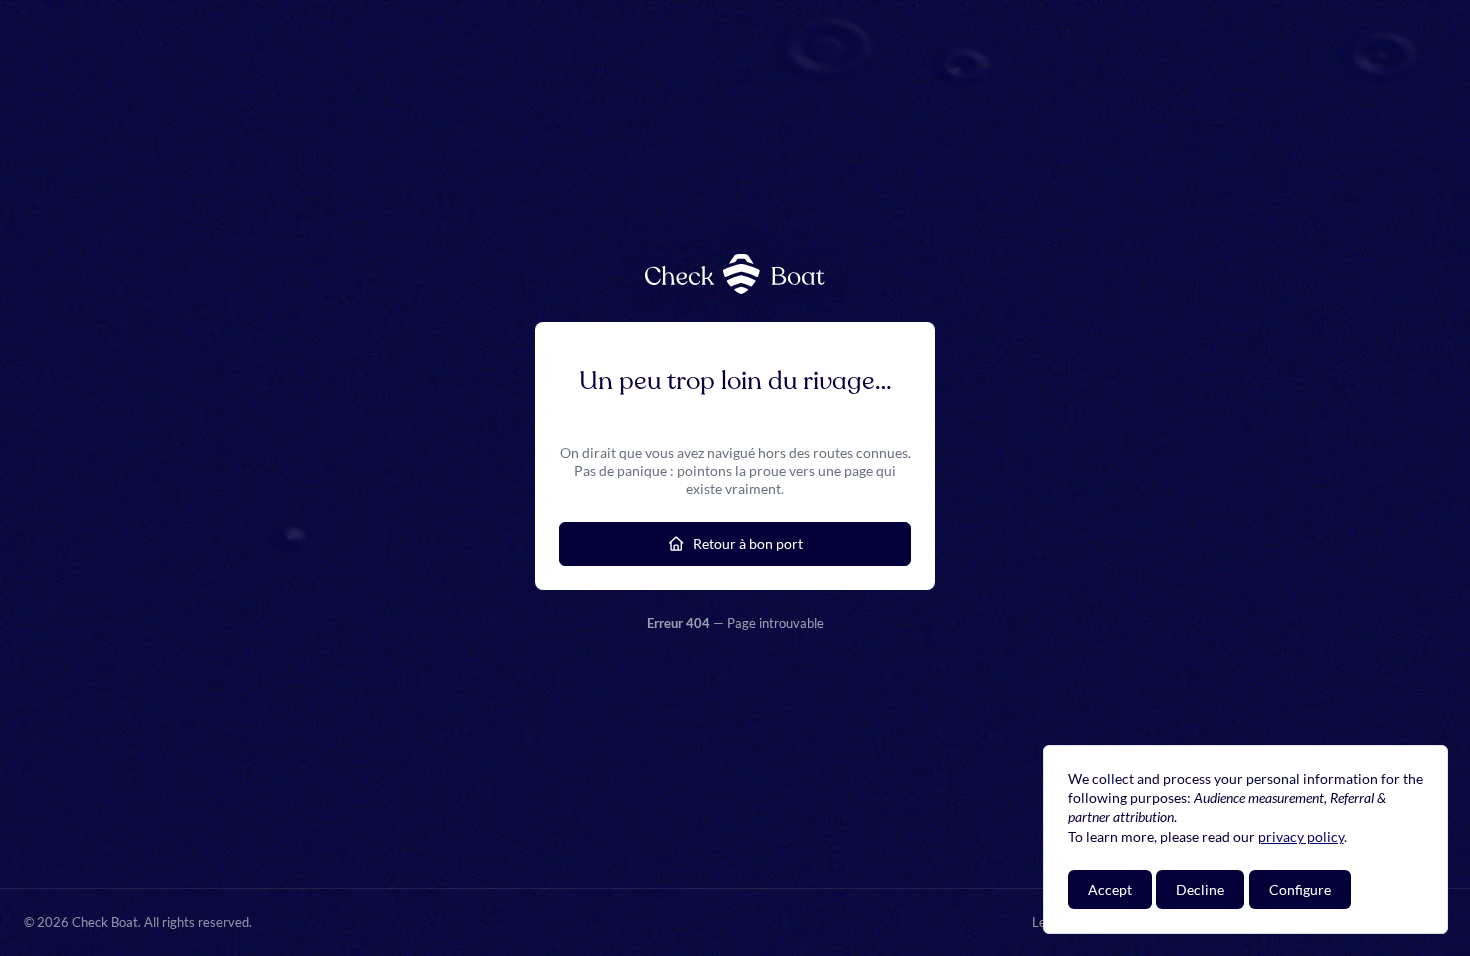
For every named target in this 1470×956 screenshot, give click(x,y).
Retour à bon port (748, 543)
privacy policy (1301, 836)
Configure (1300, 889)
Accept (1110, 889)
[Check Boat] (735, 274)
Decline (1200, 889)
